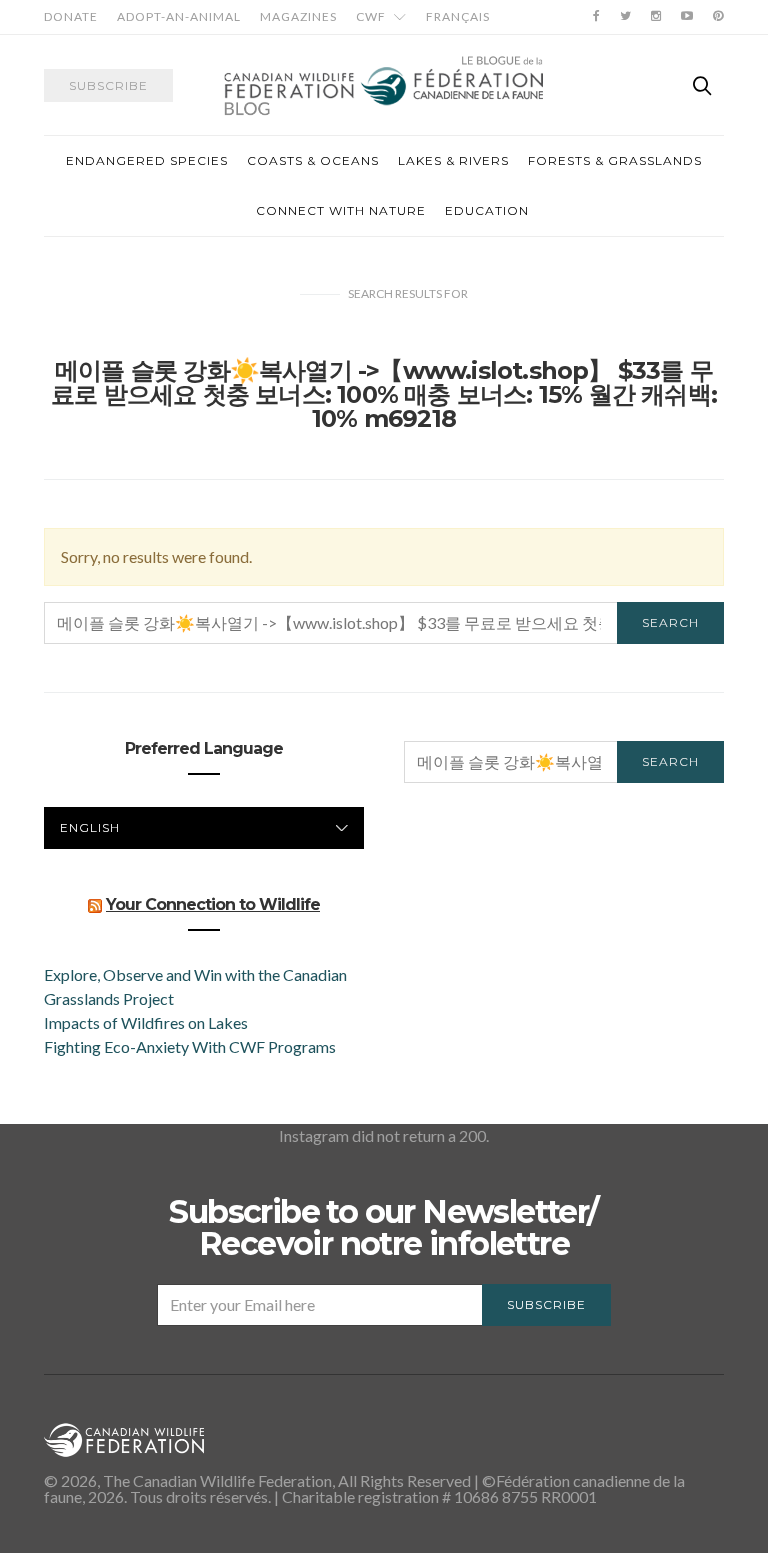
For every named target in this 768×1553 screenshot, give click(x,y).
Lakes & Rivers (453, 160)
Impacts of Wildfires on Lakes (146, 1022)
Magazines (298, 16)
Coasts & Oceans (313, 160)
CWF (371, 16)
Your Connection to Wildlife (213, 904)
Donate (71, 16)
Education (487, 210)
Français (458, 16)
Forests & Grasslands (615, 160)
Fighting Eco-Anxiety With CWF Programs (191, 1046)
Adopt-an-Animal (179, 16)
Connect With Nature (341, 210)
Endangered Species (147, 160)
